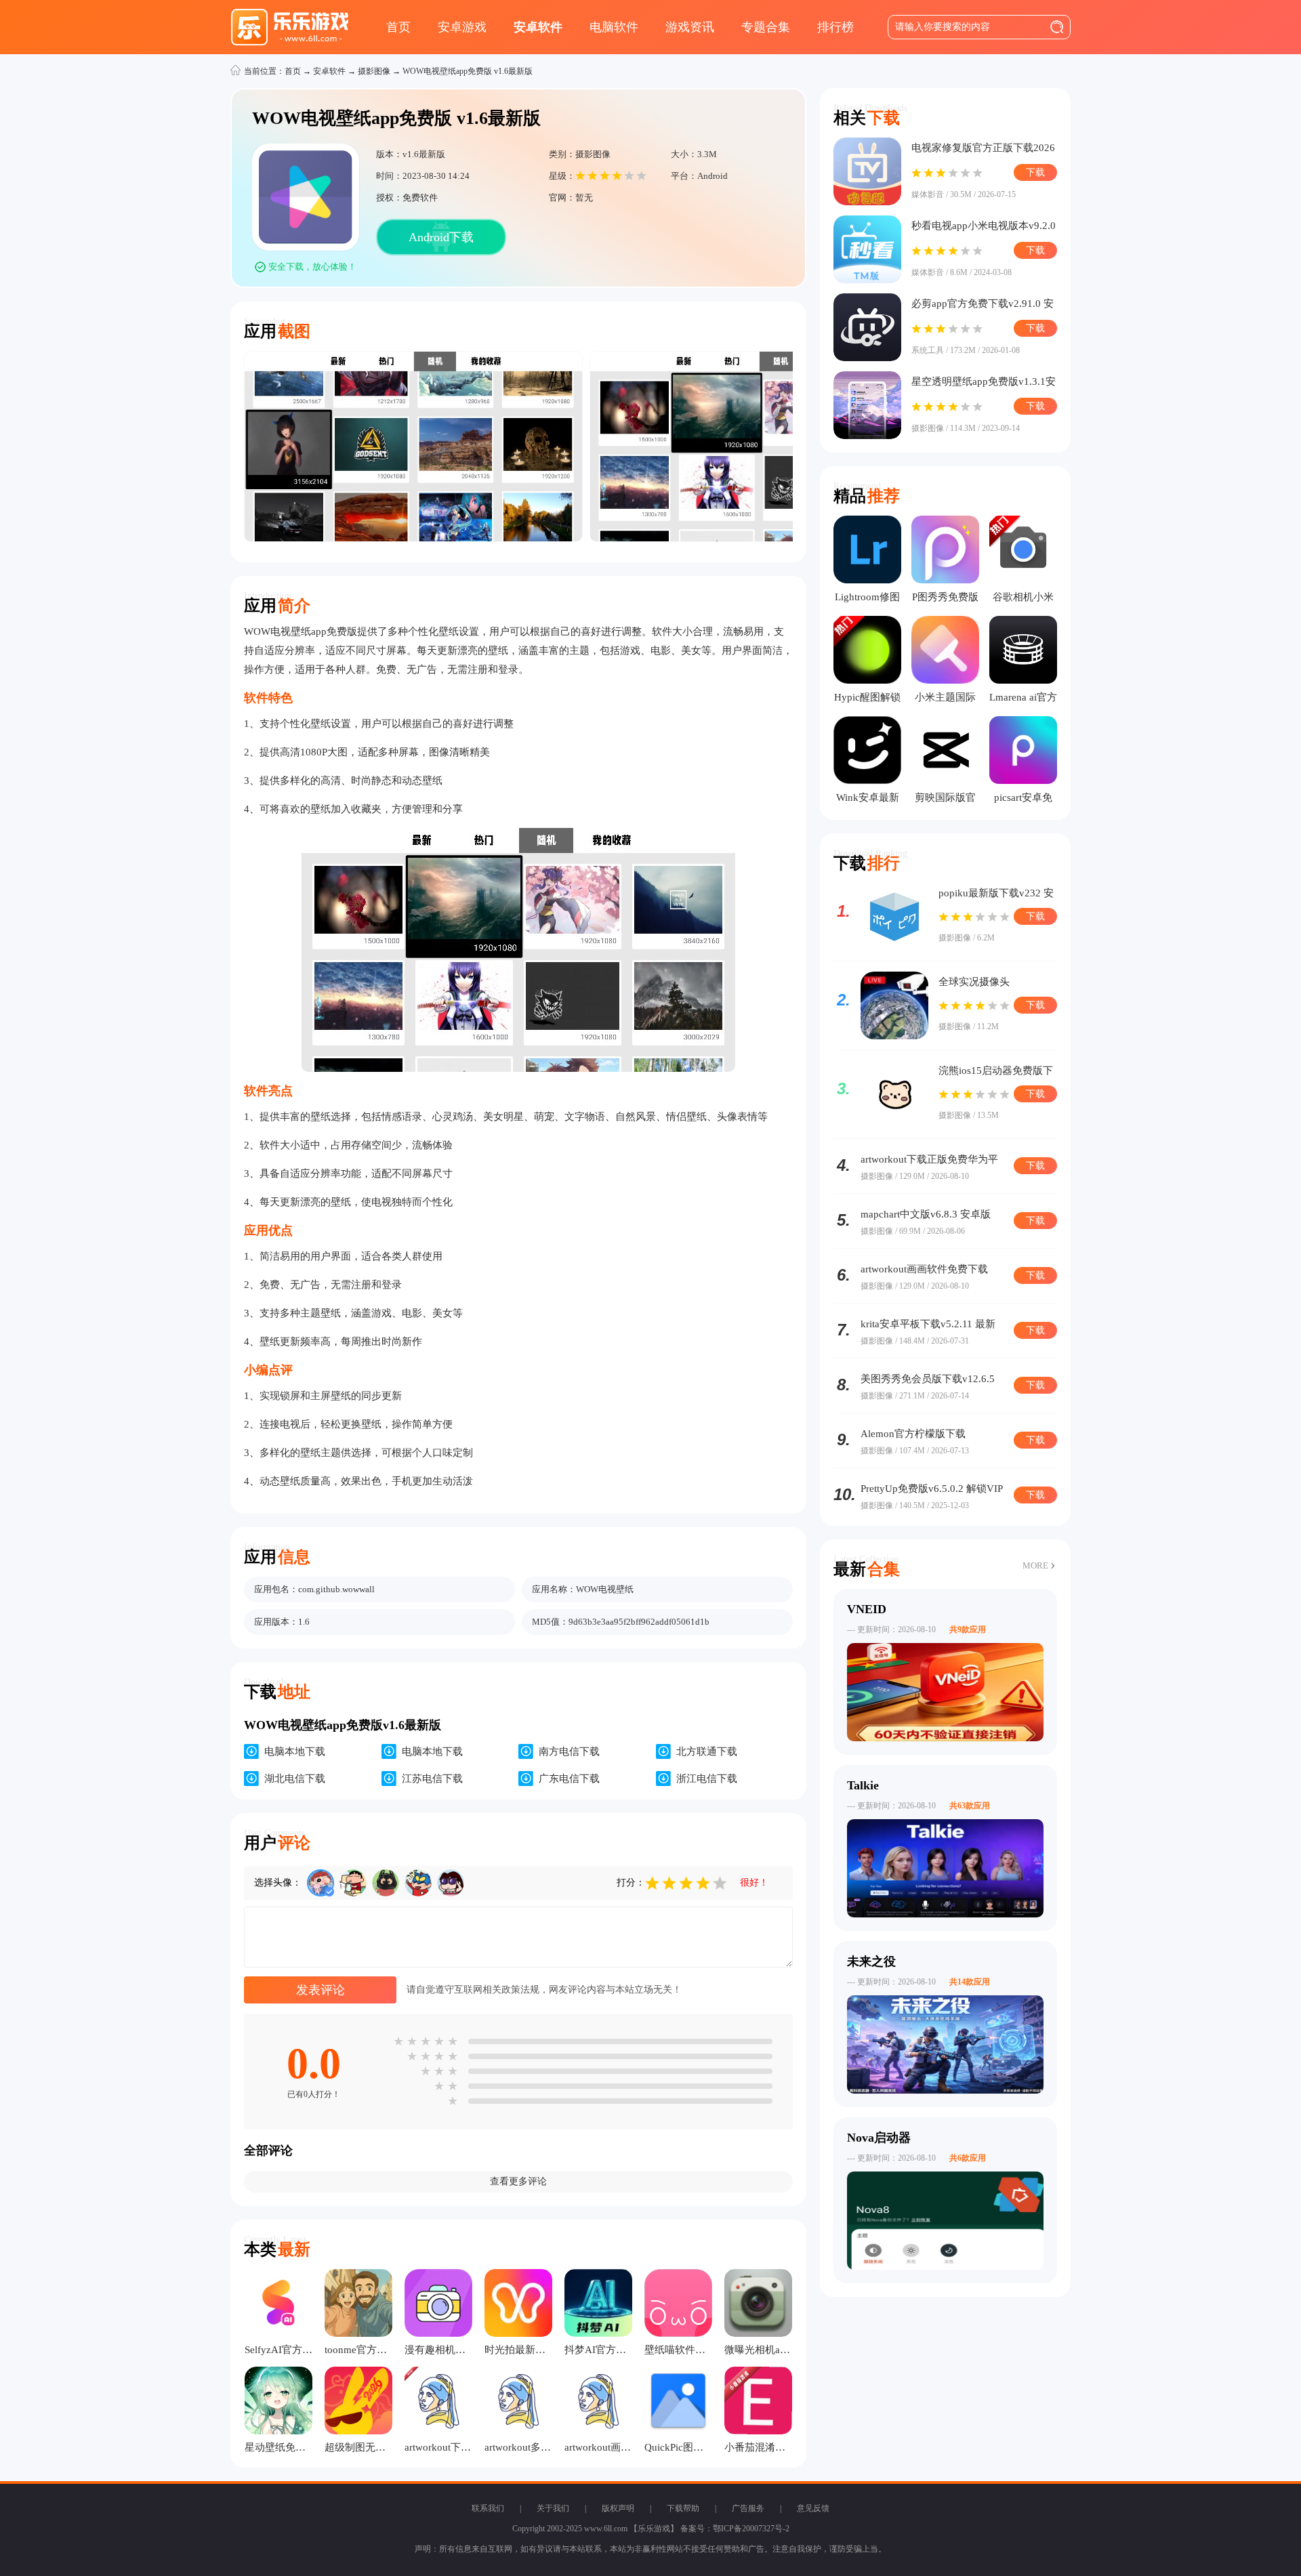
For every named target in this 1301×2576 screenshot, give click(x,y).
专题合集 (766, 27)
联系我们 (488, 2508)
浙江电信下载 (707, 1779)
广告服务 (748, 2508)
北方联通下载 (707, 1751)
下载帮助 (683, 2508)
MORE (1035, 1565)
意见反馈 (813, 2508)
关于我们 (553, 2508)
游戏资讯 (690, 27)
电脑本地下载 (295, 1751)
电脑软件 (614, 27)
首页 (398, 27)
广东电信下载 (569, 1779)
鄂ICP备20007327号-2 (751, 2529)
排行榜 (835, 27)
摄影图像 (374, 71)
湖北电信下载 (295, 1779)
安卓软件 (538, 27)
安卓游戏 (462, 27)
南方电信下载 (569, 1751)
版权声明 (618, 2508)
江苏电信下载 (432, 1779)
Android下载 (441, 237)
